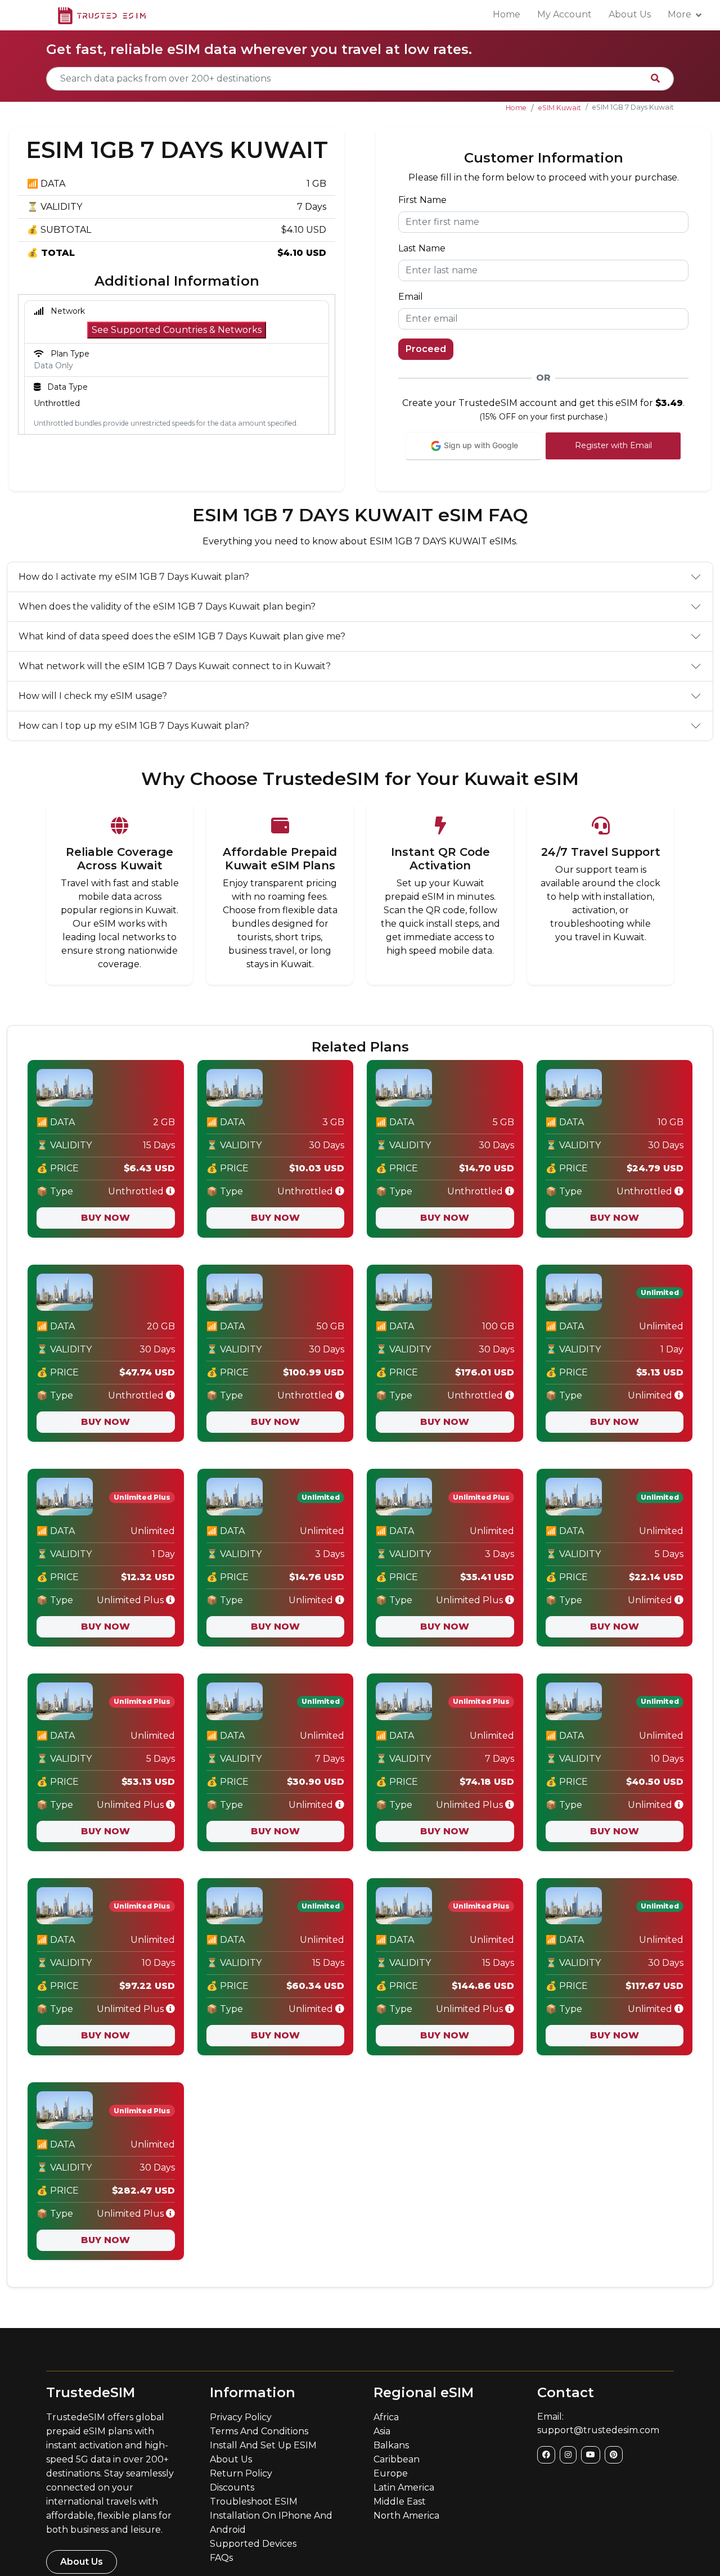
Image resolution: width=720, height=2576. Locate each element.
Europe (391, 2473)
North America (406, 2516)
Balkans (391, 2445)
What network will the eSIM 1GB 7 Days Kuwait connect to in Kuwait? (175, 666)
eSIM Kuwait (560, 108)
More (679, 14)
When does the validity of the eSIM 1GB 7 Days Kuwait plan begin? (167, 606)
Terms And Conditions (259, 2431)
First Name (422, 200)
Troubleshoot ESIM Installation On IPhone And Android (271, 2516)
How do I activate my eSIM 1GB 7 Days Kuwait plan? (134, 577)
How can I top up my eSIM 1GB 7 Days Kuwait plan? (134, 726)
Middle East (400, 2501)
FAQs (221, 2558)
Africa (386, 2417)
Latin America (404, 2487)
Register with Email (613, 445)
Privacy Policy (241, 2417)
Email (411, 297)
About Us (630, 14)
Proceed (426, 349)
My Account (564, 14)
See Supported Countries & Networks (177, 330)
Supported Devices (253, 2544)
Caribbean (397, 2459)
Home (507, 14)
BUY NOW (105, 1218)
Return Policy (241, 2473)
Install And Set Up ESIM (263, 2445)
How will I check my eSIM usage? (93, 696)
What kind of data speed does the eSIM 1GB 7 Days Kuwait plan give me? (182, 636)
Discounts (232, 2487)
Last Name (422, 248)
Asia (382, 2431)
